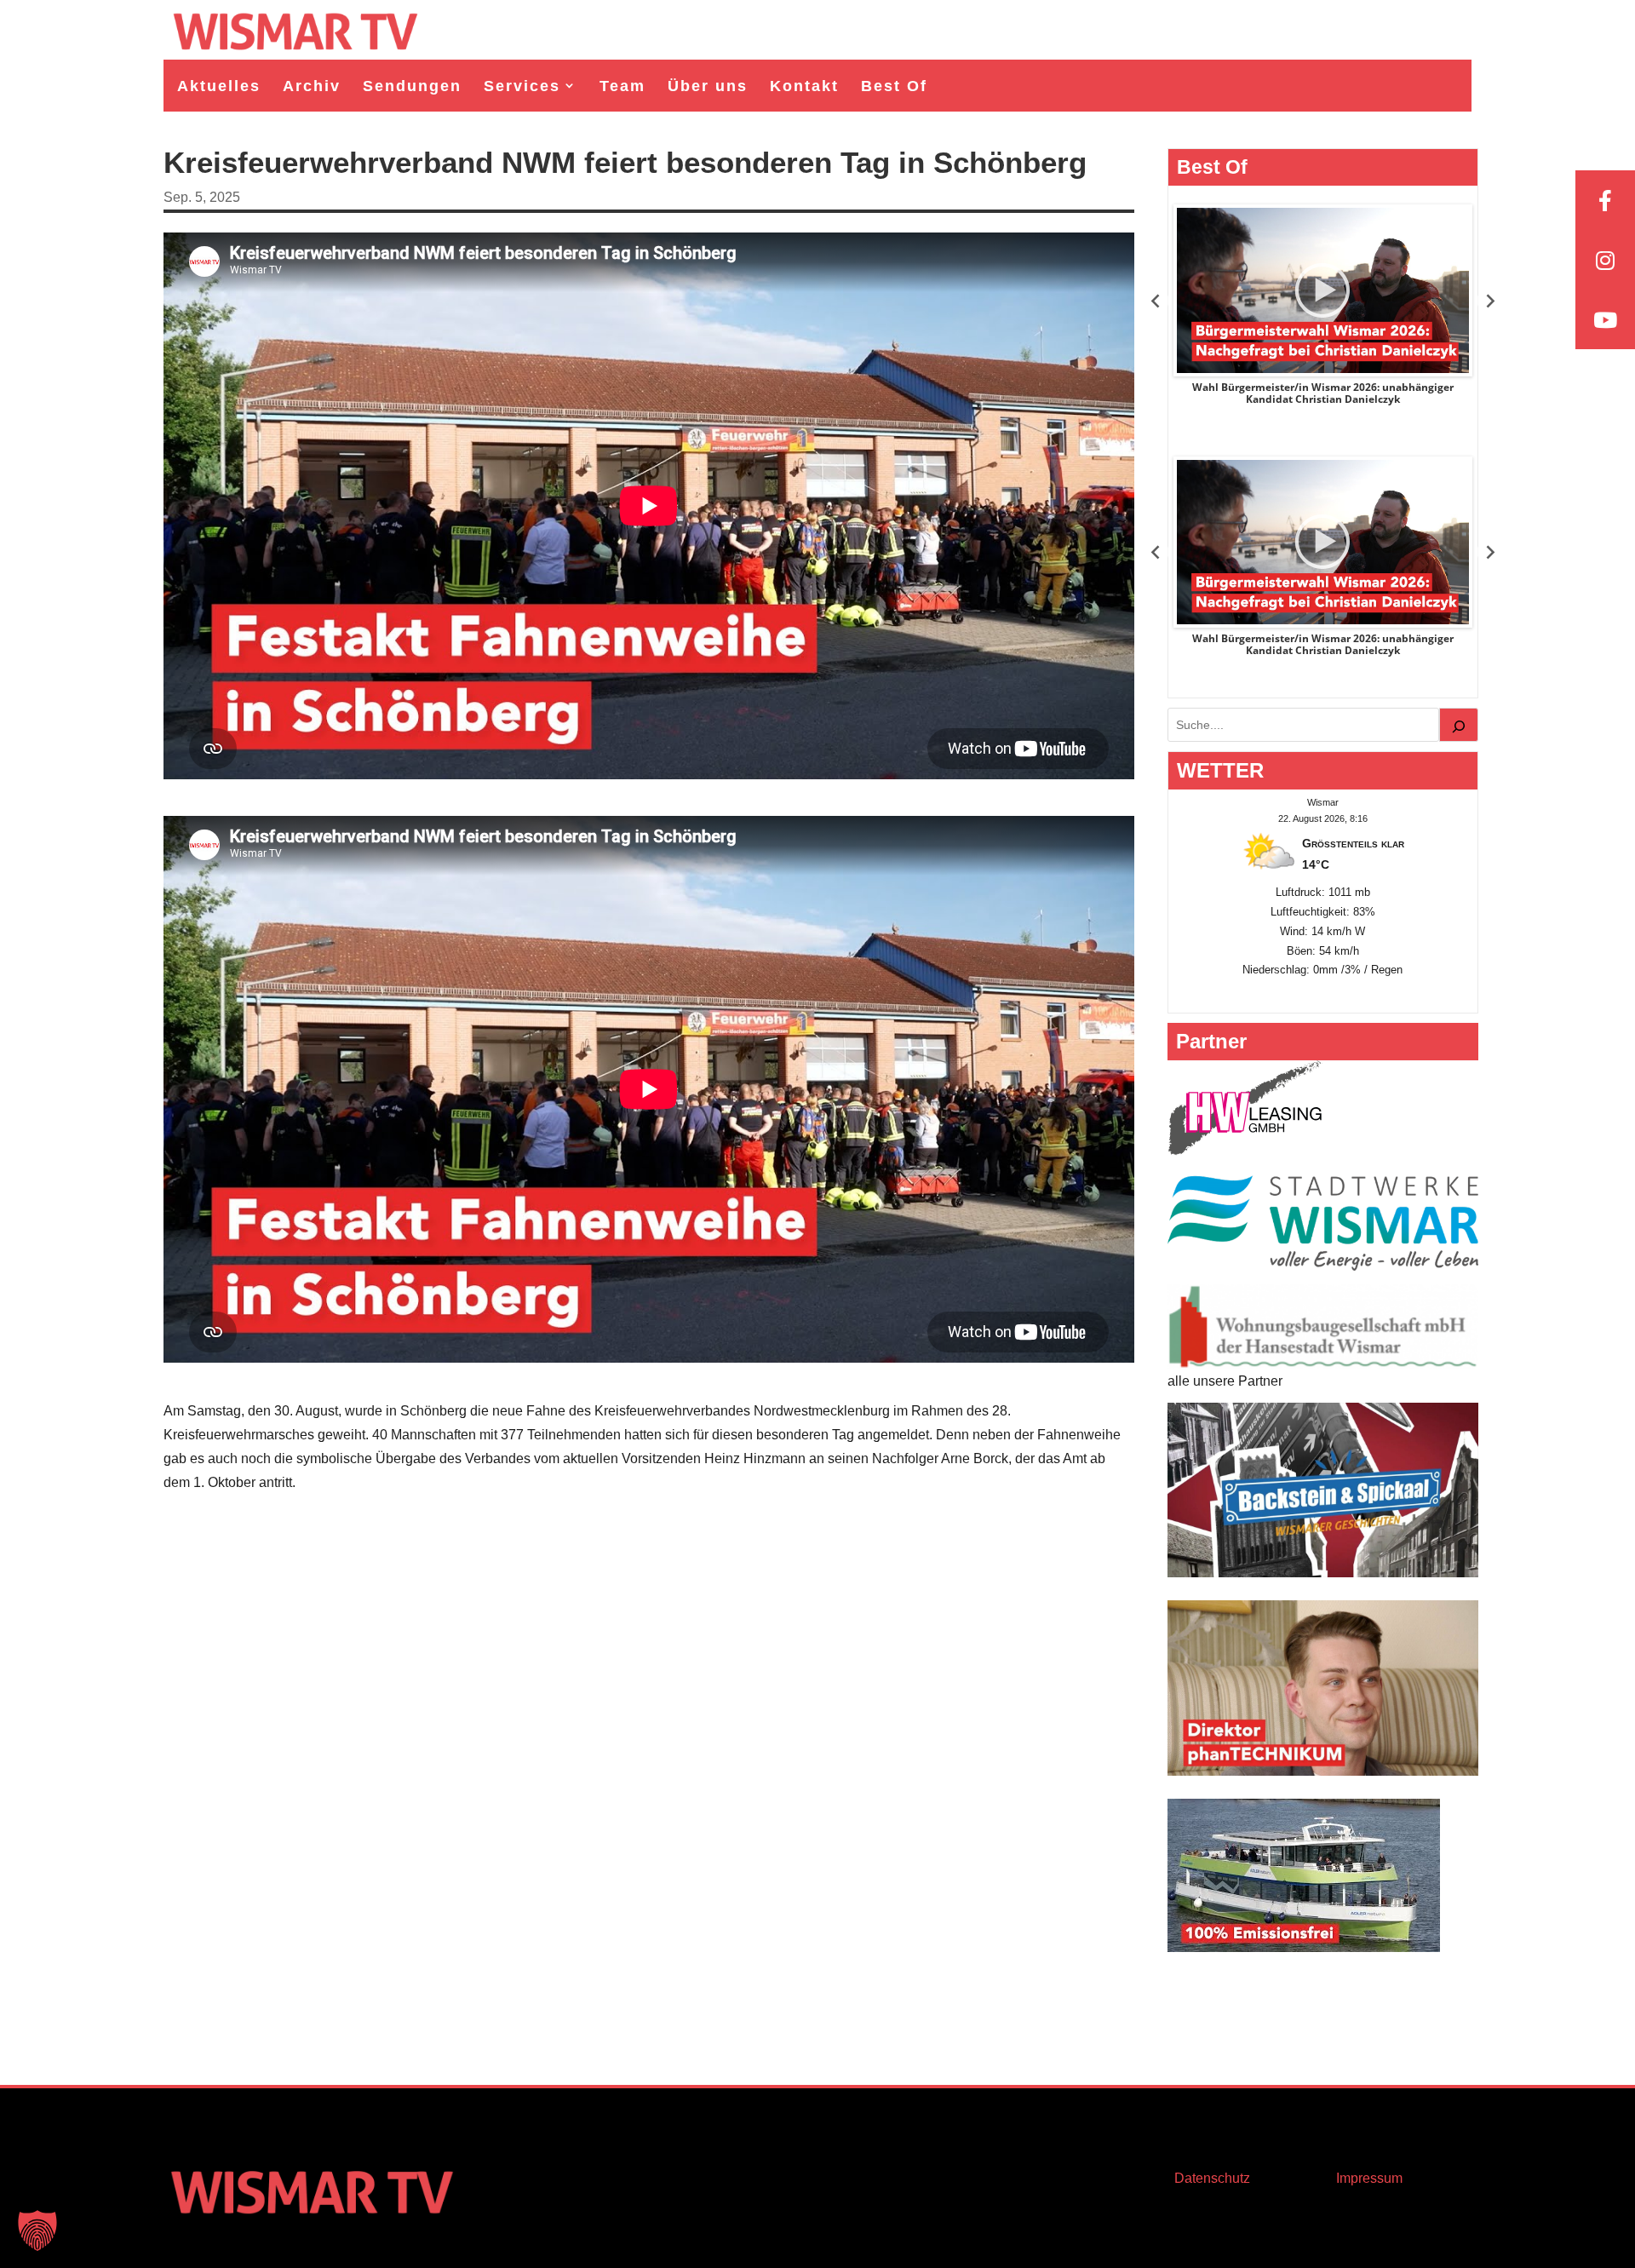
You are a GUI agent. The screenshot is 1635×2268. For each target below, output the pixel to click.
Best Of (894, 86)
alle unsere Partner (1225, 1381)
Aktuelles (219, 86)
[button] (37, 2231)
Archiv (312, 86)
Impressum (1369, 2178)
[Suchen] (1459, 725)
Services (522, 86)
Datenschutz (1212, 2178)
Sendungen (412, 86)
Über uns (708, 86)
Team (622, 86)
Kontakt (804, 86)
